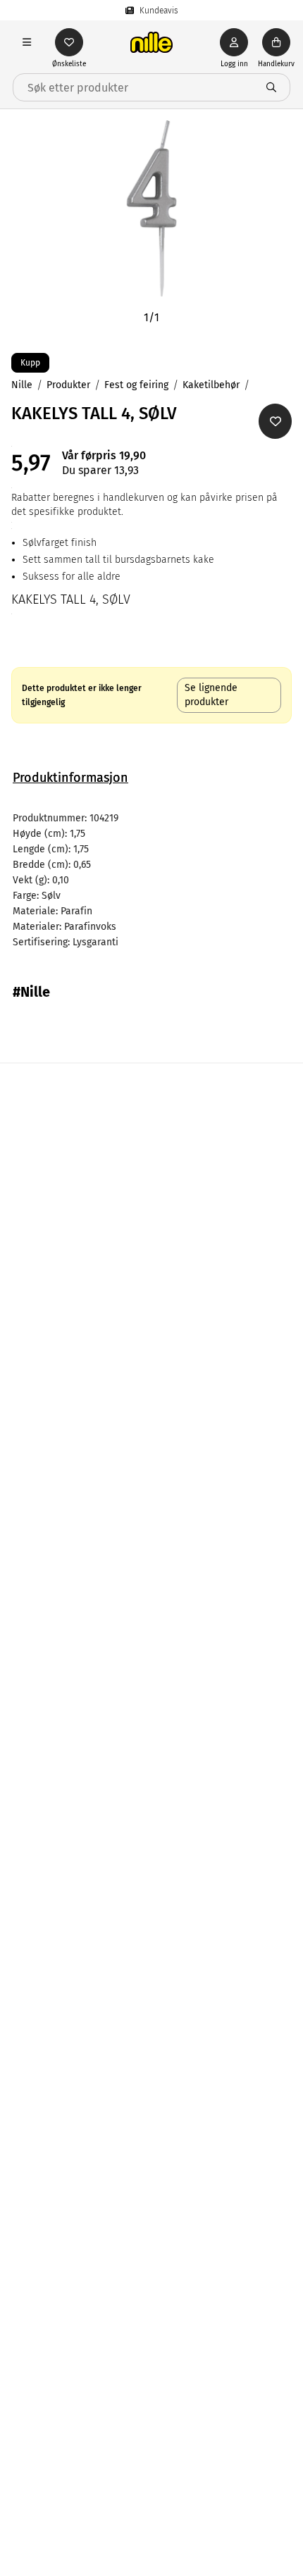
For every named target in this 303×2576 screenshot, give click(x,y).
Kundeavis (159, 11)
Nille (22, 385)
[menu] (27, 42)
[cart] (276, 42)
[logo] (151, 42)
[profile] (234, 42)
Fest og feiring (136, 385)
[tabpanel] (151, 881)
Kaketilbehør (211, 385)
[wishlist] (69, 42)
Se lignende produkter (211, 695)
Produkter (68, 385)
